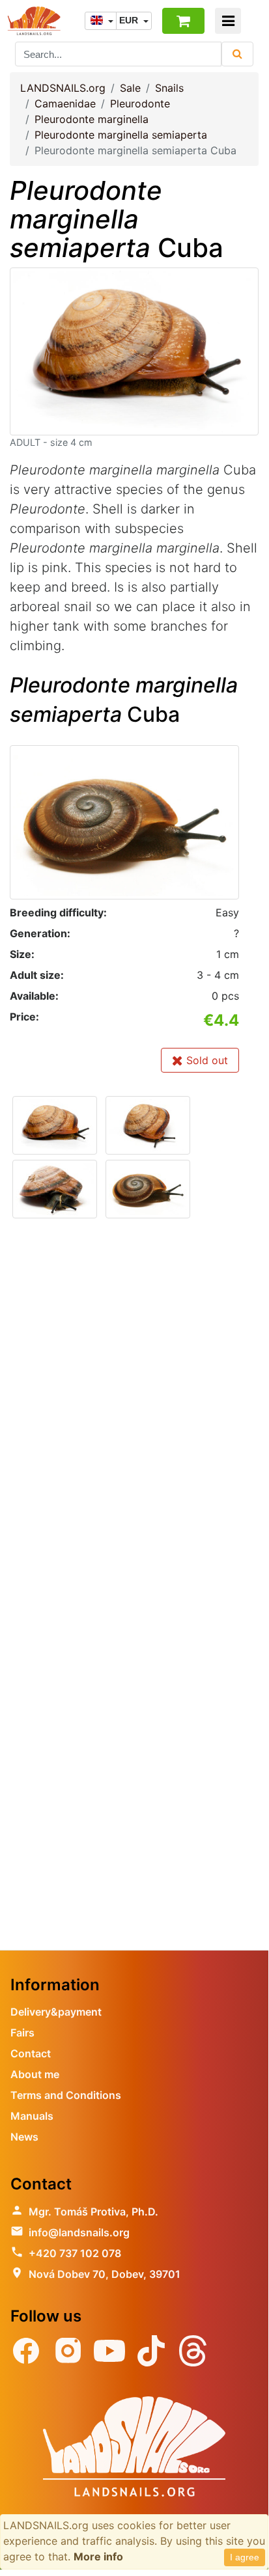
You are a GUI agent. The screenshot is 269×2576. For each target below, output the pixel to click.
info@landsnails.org (79, 2232)
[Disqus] (134, 1415)
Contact (31, 2053)
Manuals (32, 2116)
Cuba (117, 219)
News (24, 2137)
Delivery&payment (56, 2012)
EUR (130, 20)
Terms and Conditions (66, 2095)
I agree (245, 2557)
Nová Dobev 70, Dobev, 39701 (105, 2274)
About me (35, 2074)
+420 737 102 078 (75, 2253)
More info (98, 2556)
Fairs (22, 2033)
